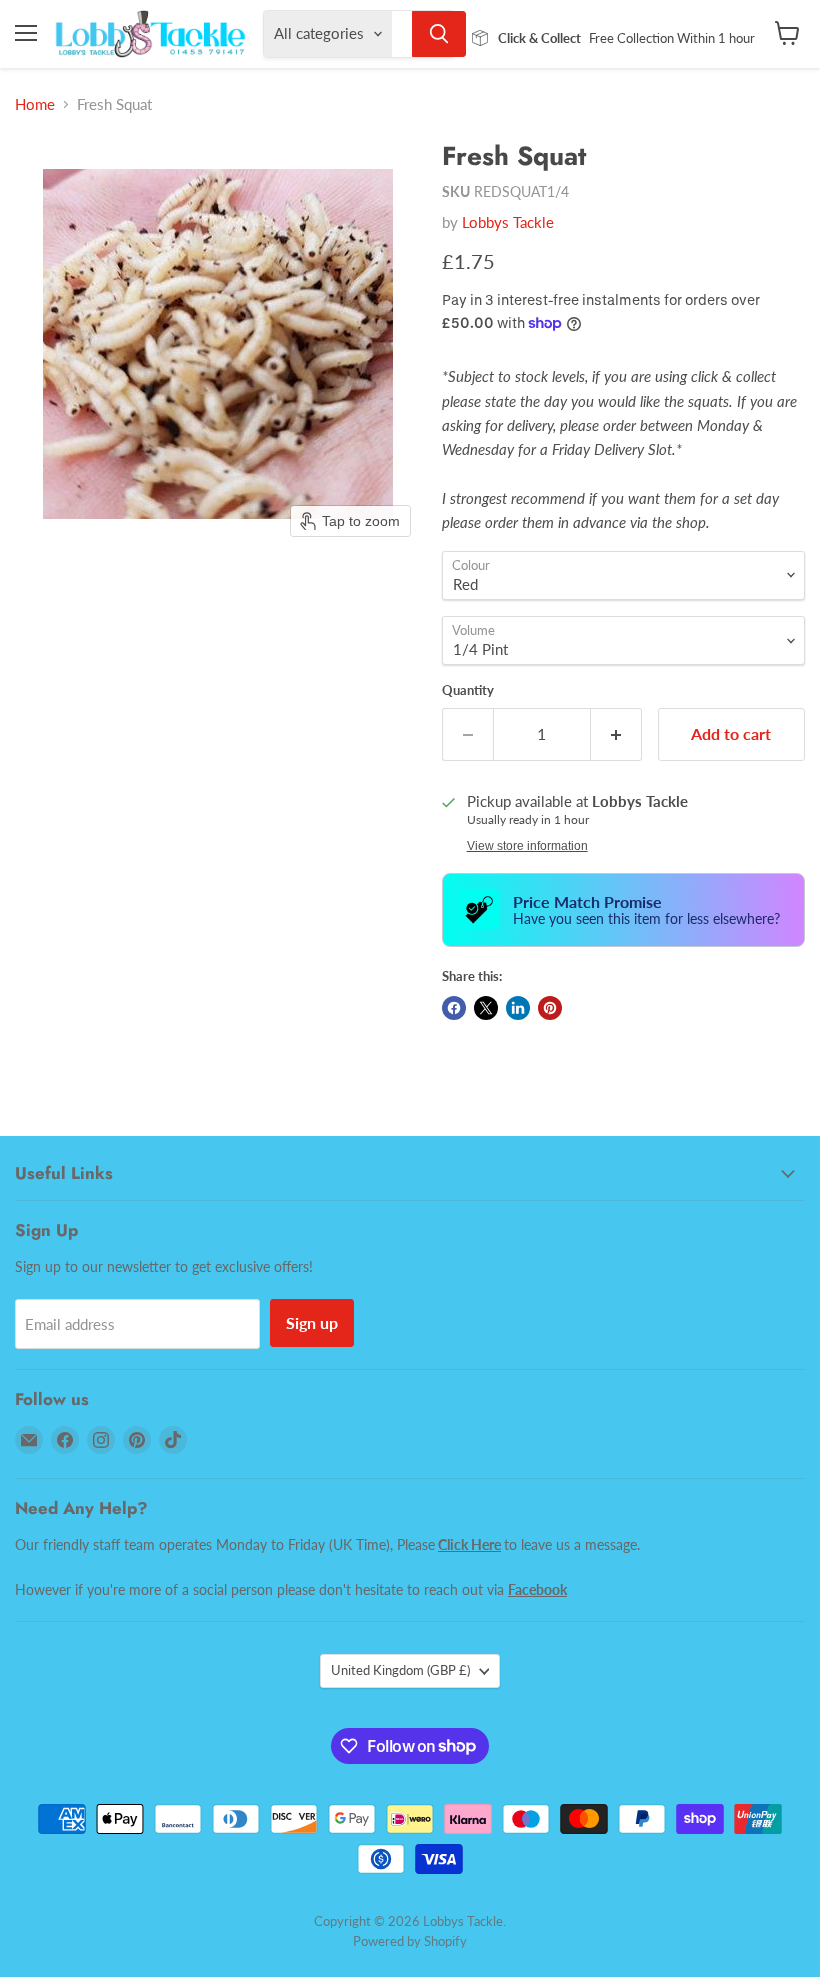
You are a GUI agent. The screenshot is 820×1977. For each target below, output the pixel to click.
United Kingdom (400, 1670)
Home (35, 104)
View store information (527, 846)
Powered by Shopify (410, 1941)
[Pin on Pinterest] (550, 1008)
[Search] (439, 34)
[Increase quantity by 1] (616, 734)
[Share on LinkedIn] (518, 1008)
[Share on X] (486, 1008)
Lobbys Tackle (508, 222)
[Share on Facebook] (454, 1008)
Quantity (468, 690)
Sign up (312, 1322)
